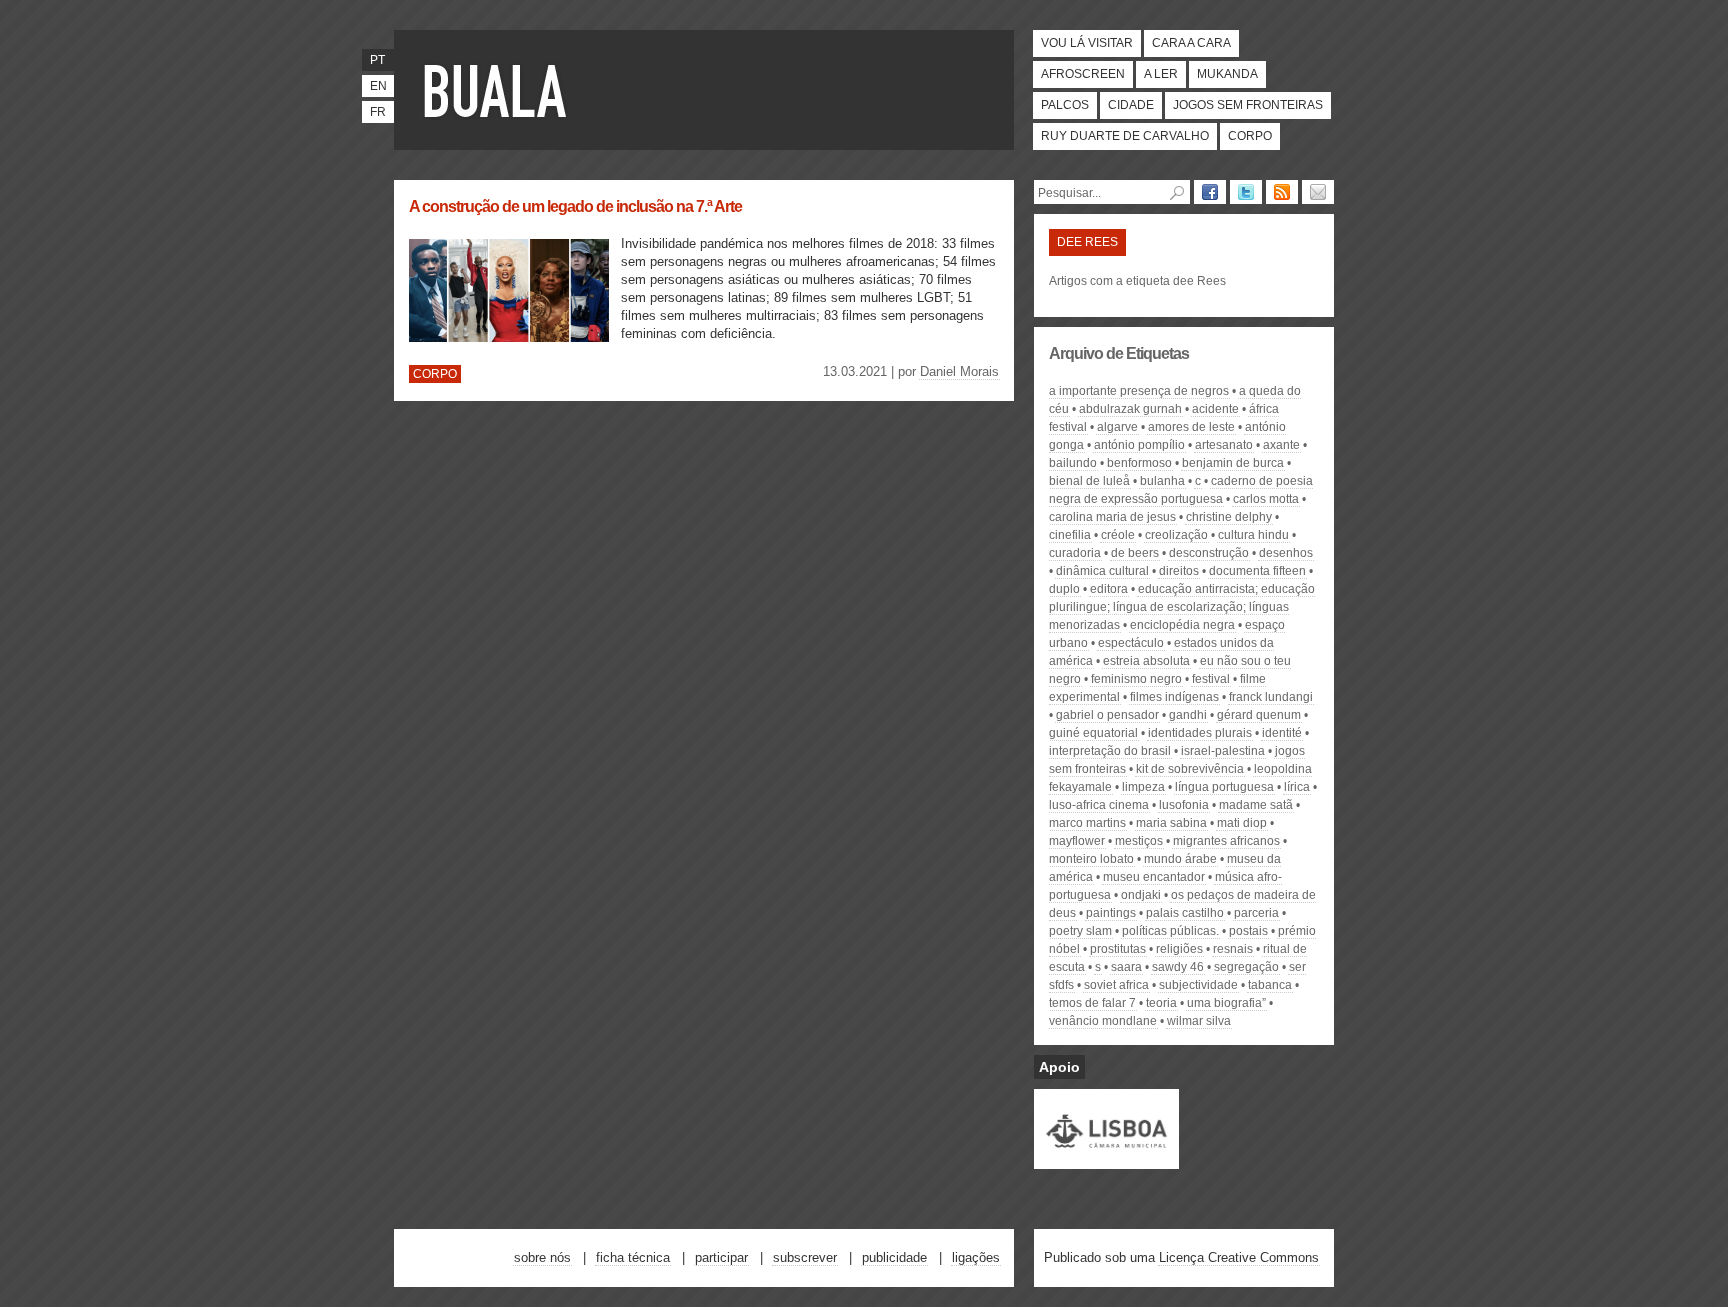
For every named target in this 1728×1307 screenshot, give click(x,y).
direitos (1179, 571)
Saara (1126, 967)
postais (1248, 931)
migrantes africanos (1226, 841)
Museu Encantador (1154, 877)
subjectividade (1198, 985)
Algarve (1117, 427)
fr (378, 112)
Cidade (1131, 105)
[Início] (499, 90)
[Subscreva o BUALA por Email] (1318, 192)
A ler (1161, 74)
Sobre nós (542, 1257)
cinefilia (1070, 535)
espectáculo (1131, 643)
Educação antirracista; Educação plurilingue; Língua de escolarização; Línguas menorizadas (1182, 607)
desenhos (1286, 553)
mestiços (1139, 841)
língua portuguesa (1224, 787)
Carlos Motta (1266, 499)
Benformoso (1139, 463)
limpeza (1143, 787)
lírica (1297, 787)
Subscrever (805, 1257)
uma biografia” (1226, 1003)
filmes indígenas (1174, 697)
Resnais (1233, 949)
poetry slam (1080, 931)
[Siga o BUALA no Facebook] (1210, 192)
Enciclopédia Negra (1182, 625)
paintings (1111, 913)
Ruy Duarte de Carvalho (1125, 136)
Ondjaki (1141, 895)
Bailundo (1073, 463)
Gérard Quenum (1259, 715)
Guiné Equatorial (1093, 733)
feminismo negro (1136, 679)
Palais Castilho (1185, 913)
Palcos (1065, 105)
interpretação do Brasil (1110, 751)
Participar (721, 1257)
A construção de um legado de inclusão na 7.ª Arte (575, 206)
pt (377, 60)
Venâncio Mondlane (1103, 1021)
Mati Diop (1242, 823)
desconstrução (1209, 553)
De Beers (1135, 553)
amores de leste (1191, 427)
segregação (1246, 967)
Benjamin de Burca (1233, 463)
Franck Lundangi (1271, 697)
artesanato (1224, 445)
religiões (1179, 949)
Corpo (1250, 136)
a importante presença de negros (1139, 391)
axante (1281, 445)
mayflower (1077, 841)
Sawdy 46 (1178, 967)
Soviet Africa (1116, 985)
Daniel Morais (959, 371)
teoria (1161, 1003)
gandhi (1188, 715)
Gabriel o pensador (1107, 715)
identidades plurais (1200, 733)
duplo (1064, 589)
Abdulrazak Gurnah (1130, 409)
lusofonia (1184, 805)
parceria (1256, 913)
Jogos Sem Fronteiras (1248, 105)
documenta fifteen (1257, 571)
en (378, 86)
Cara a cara (1191, 43)
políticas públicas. (1170, 931)
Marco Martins (1087, 823)
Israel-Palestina (1223, 751)
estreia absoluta (1146, 661)
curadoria (1075, 553)
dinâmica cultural (1102, 571)
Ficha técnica (633, 1257)
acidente (1215, 409)
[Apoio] (1106, 1160)
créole (1118, 535)
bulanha (1162, 481)
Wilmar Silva (1199, 1021)
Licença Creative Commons (1239, 1257)
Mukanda (1227, 74)
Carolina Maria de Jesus (1112, 517)
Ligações (976, 1257)
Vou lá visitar (1087, 43)
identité (1282, 733)
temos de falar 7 (1092, 1003)
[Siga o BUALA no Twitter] (1246, 192)
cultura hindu (1253, 535)
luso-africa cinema (1099, 805)
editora (1109, 589)
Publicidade (894, 1257)
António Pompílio (1139, 445)
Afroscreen (1083, 74)
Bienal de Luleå (1089, 481)
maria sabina (1171, 823)
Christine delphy (1229, 517)
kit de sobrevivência (1190, 769)
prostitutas (1118, 949)
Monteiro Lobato (1091, 859)
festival (1211, 679)
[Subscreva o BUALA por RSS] (1282, 192)
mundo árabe (1180, 859)
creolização (1176, 535)
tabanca (1270, 985)
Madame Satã (1256, 805)
